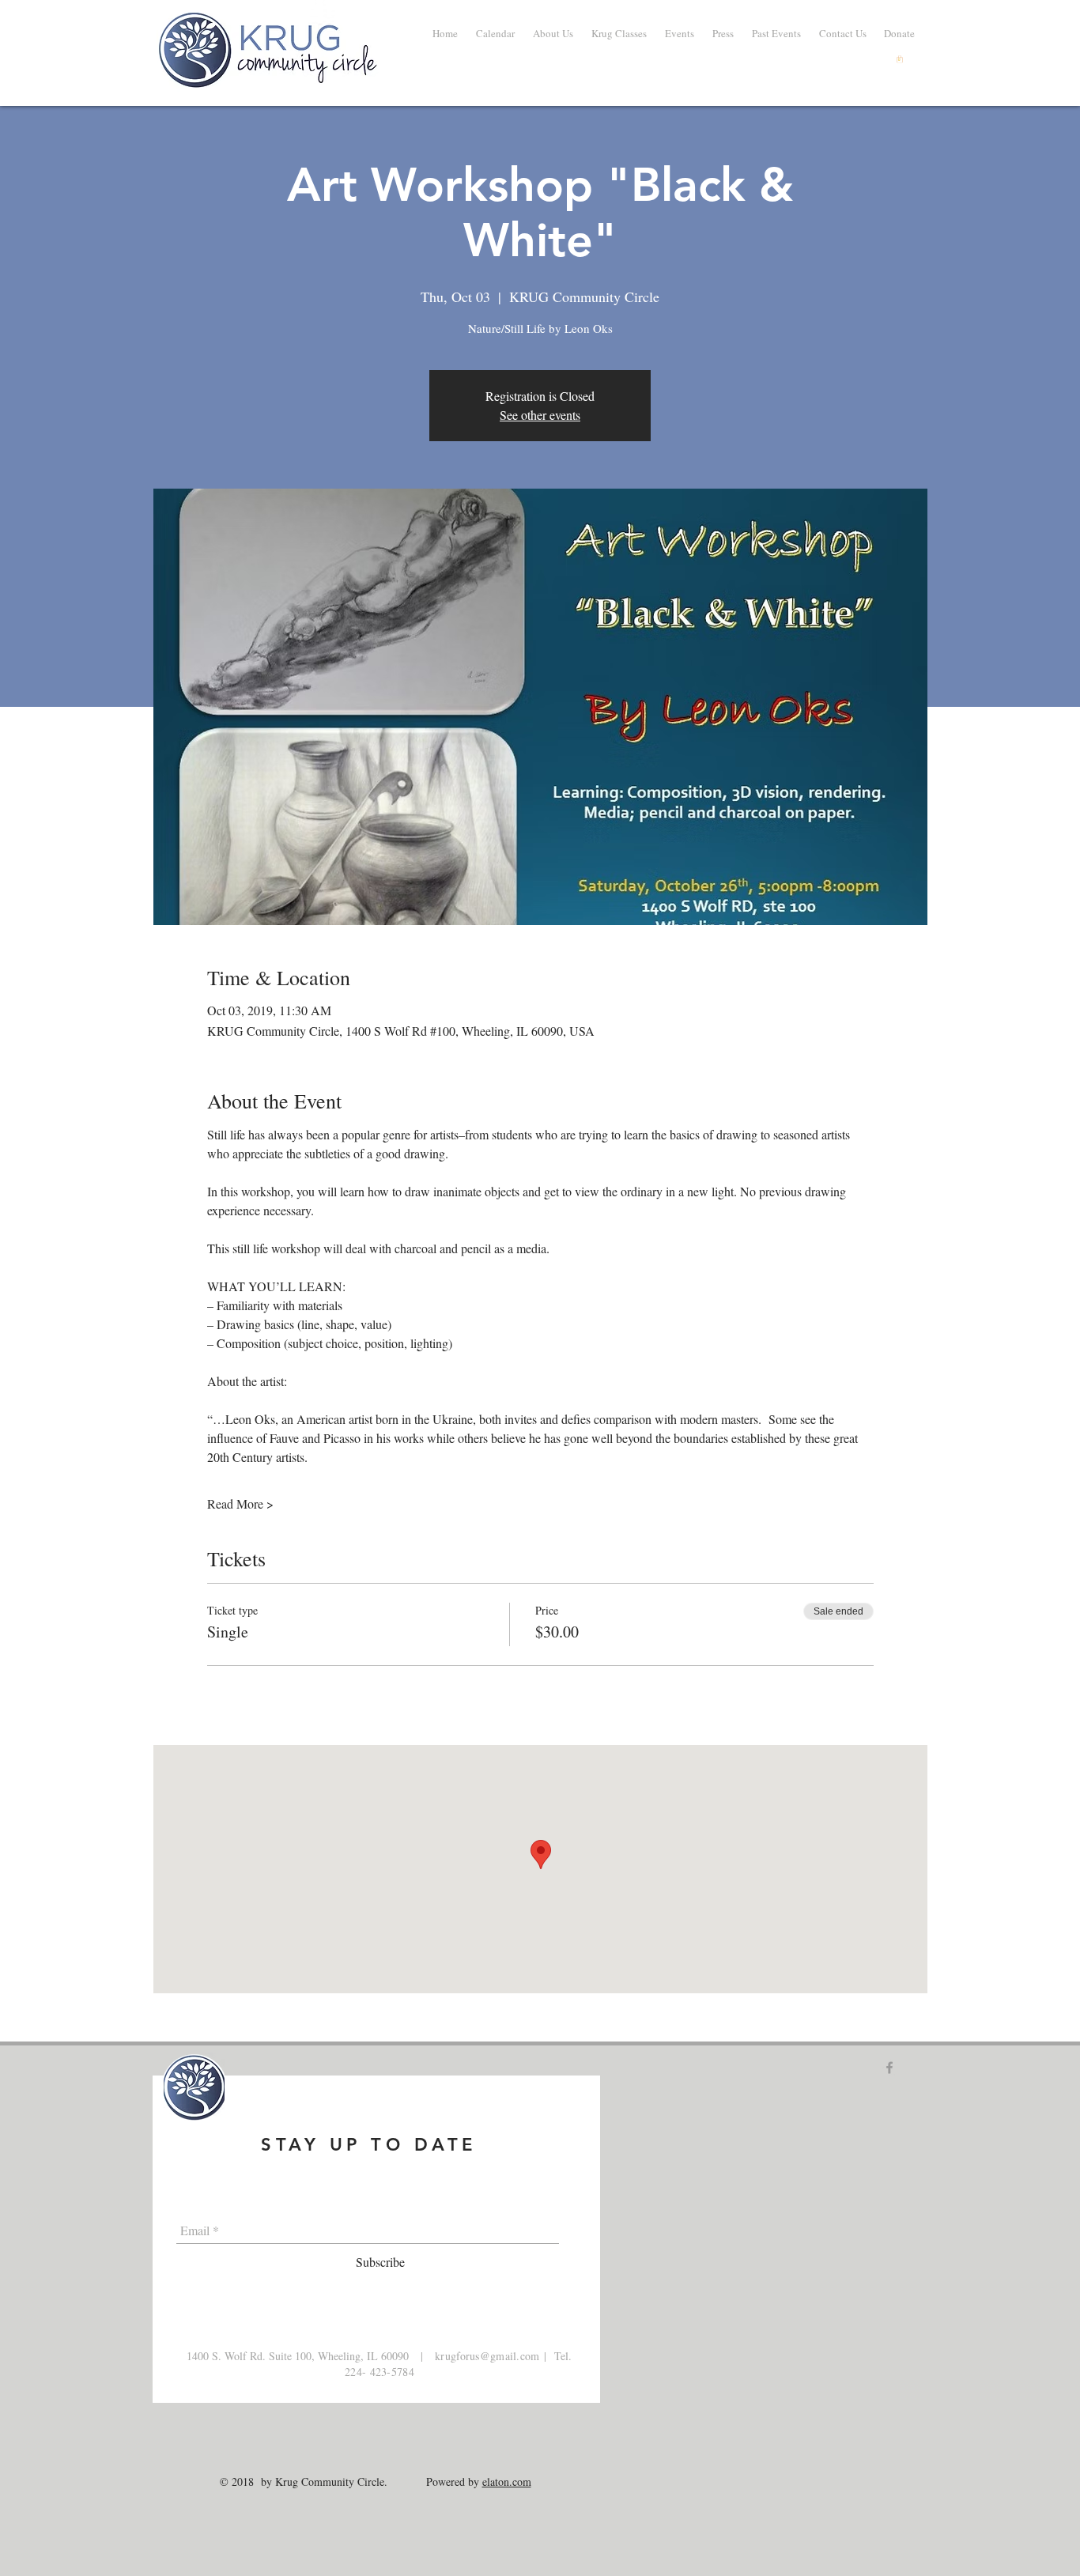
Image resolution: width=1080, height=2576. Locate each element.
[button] (776, 33)
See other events (540, 415)
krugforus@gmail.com (487, 2356)
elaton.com (507, 2482)
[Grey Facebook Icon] (889, 2068)
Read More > (240, 1503)
